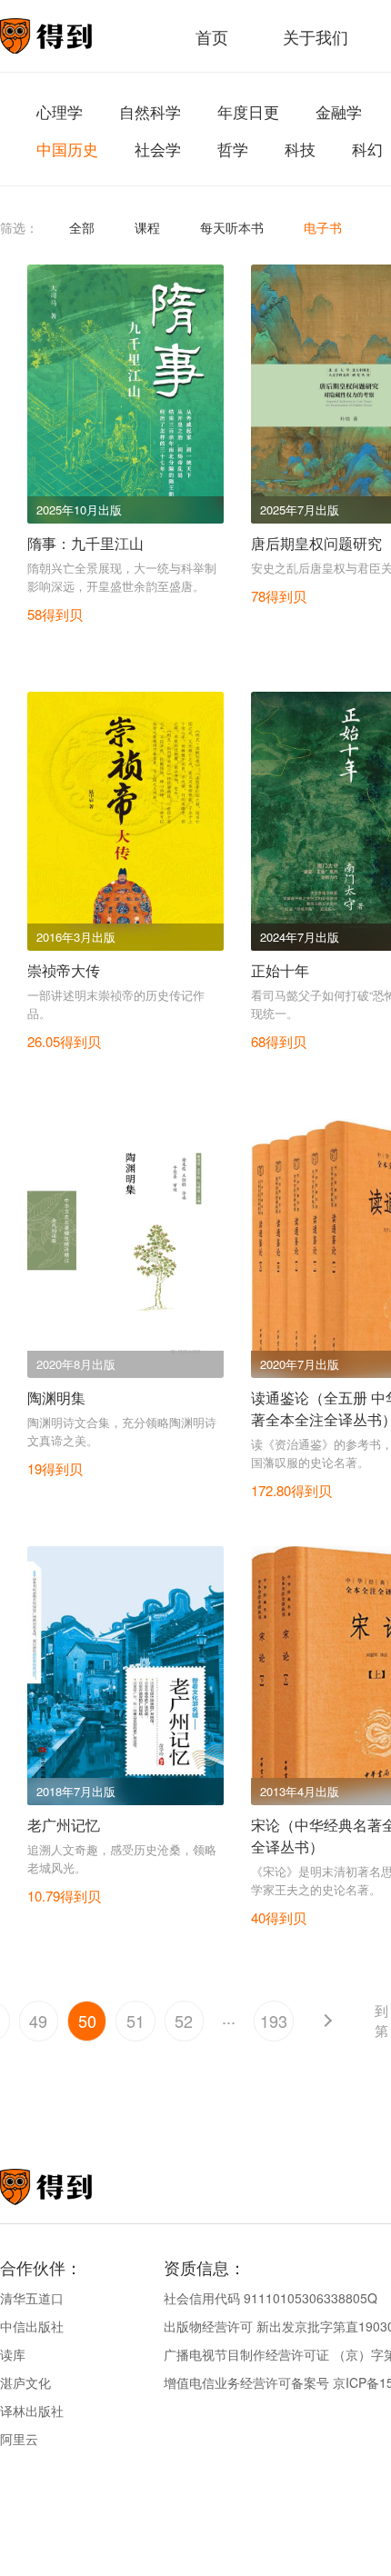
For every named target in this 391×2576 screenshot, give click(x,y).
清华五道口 (32, 2298)
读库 (13, 2354)
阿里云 (19, 2439)
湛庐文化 (25, 2382)
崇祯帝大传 (64, 970)
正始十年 (280, 970)
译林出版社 (32, 2411)
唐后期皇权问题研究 (316, 543)
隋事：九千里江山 (85, 543)
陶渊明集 (56, 1398)
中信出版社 (32, 2326)
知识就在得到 (70, 2187)
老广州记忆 (64, 1825)
